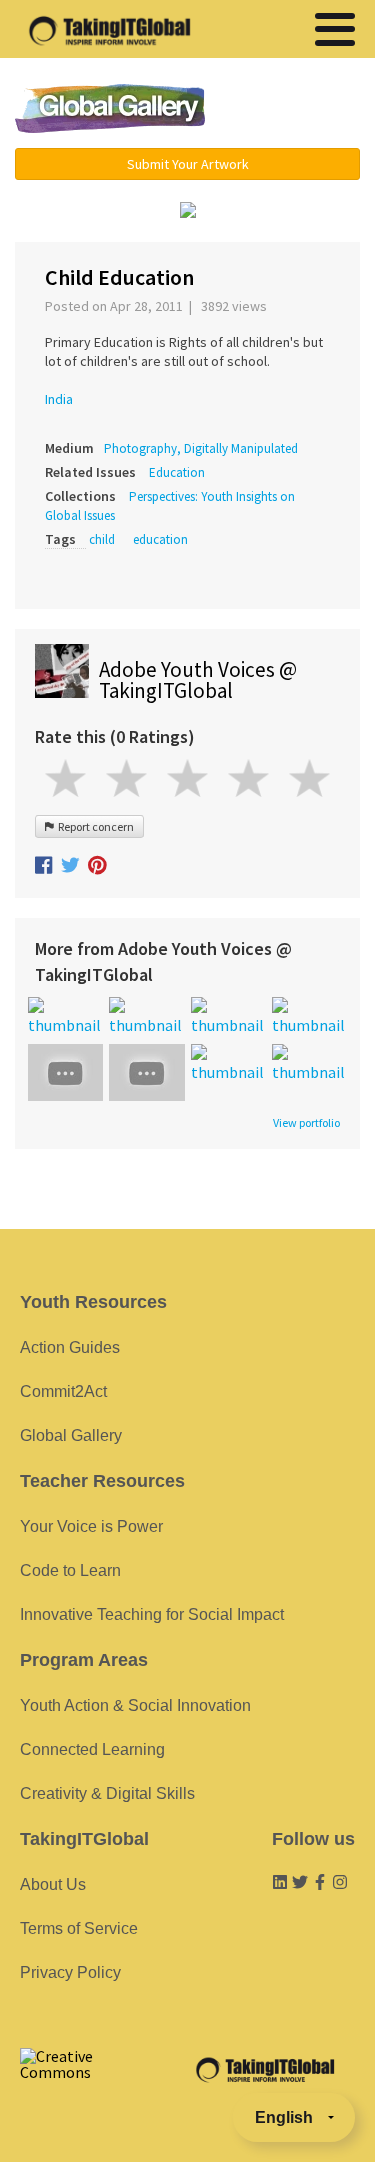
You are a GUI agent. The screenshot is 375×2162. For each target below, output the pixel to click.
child (102, 539)
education (160, 539)
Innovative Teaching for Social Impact (152, 1614)
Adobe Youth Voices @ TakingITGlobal (198, 680)
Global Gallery (110, 108)
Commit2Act (63, 1391)
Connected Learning (92, 1749)
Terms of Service (79, 1928)
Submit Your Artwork (188, 164)
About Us (53, 1884)
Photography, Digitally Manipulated (201, 448)
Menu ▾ (294, 110)
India (59, 399)
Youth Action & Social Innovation (135, 1705)
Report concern (94, 826)
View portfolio (306, 1123)
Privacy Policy (70, 1972)
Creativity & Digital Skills (107, 1793)
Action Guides (70, 1347)
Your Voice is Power (91, 1526)
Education (177, 472)
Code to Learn (70, 1570)
